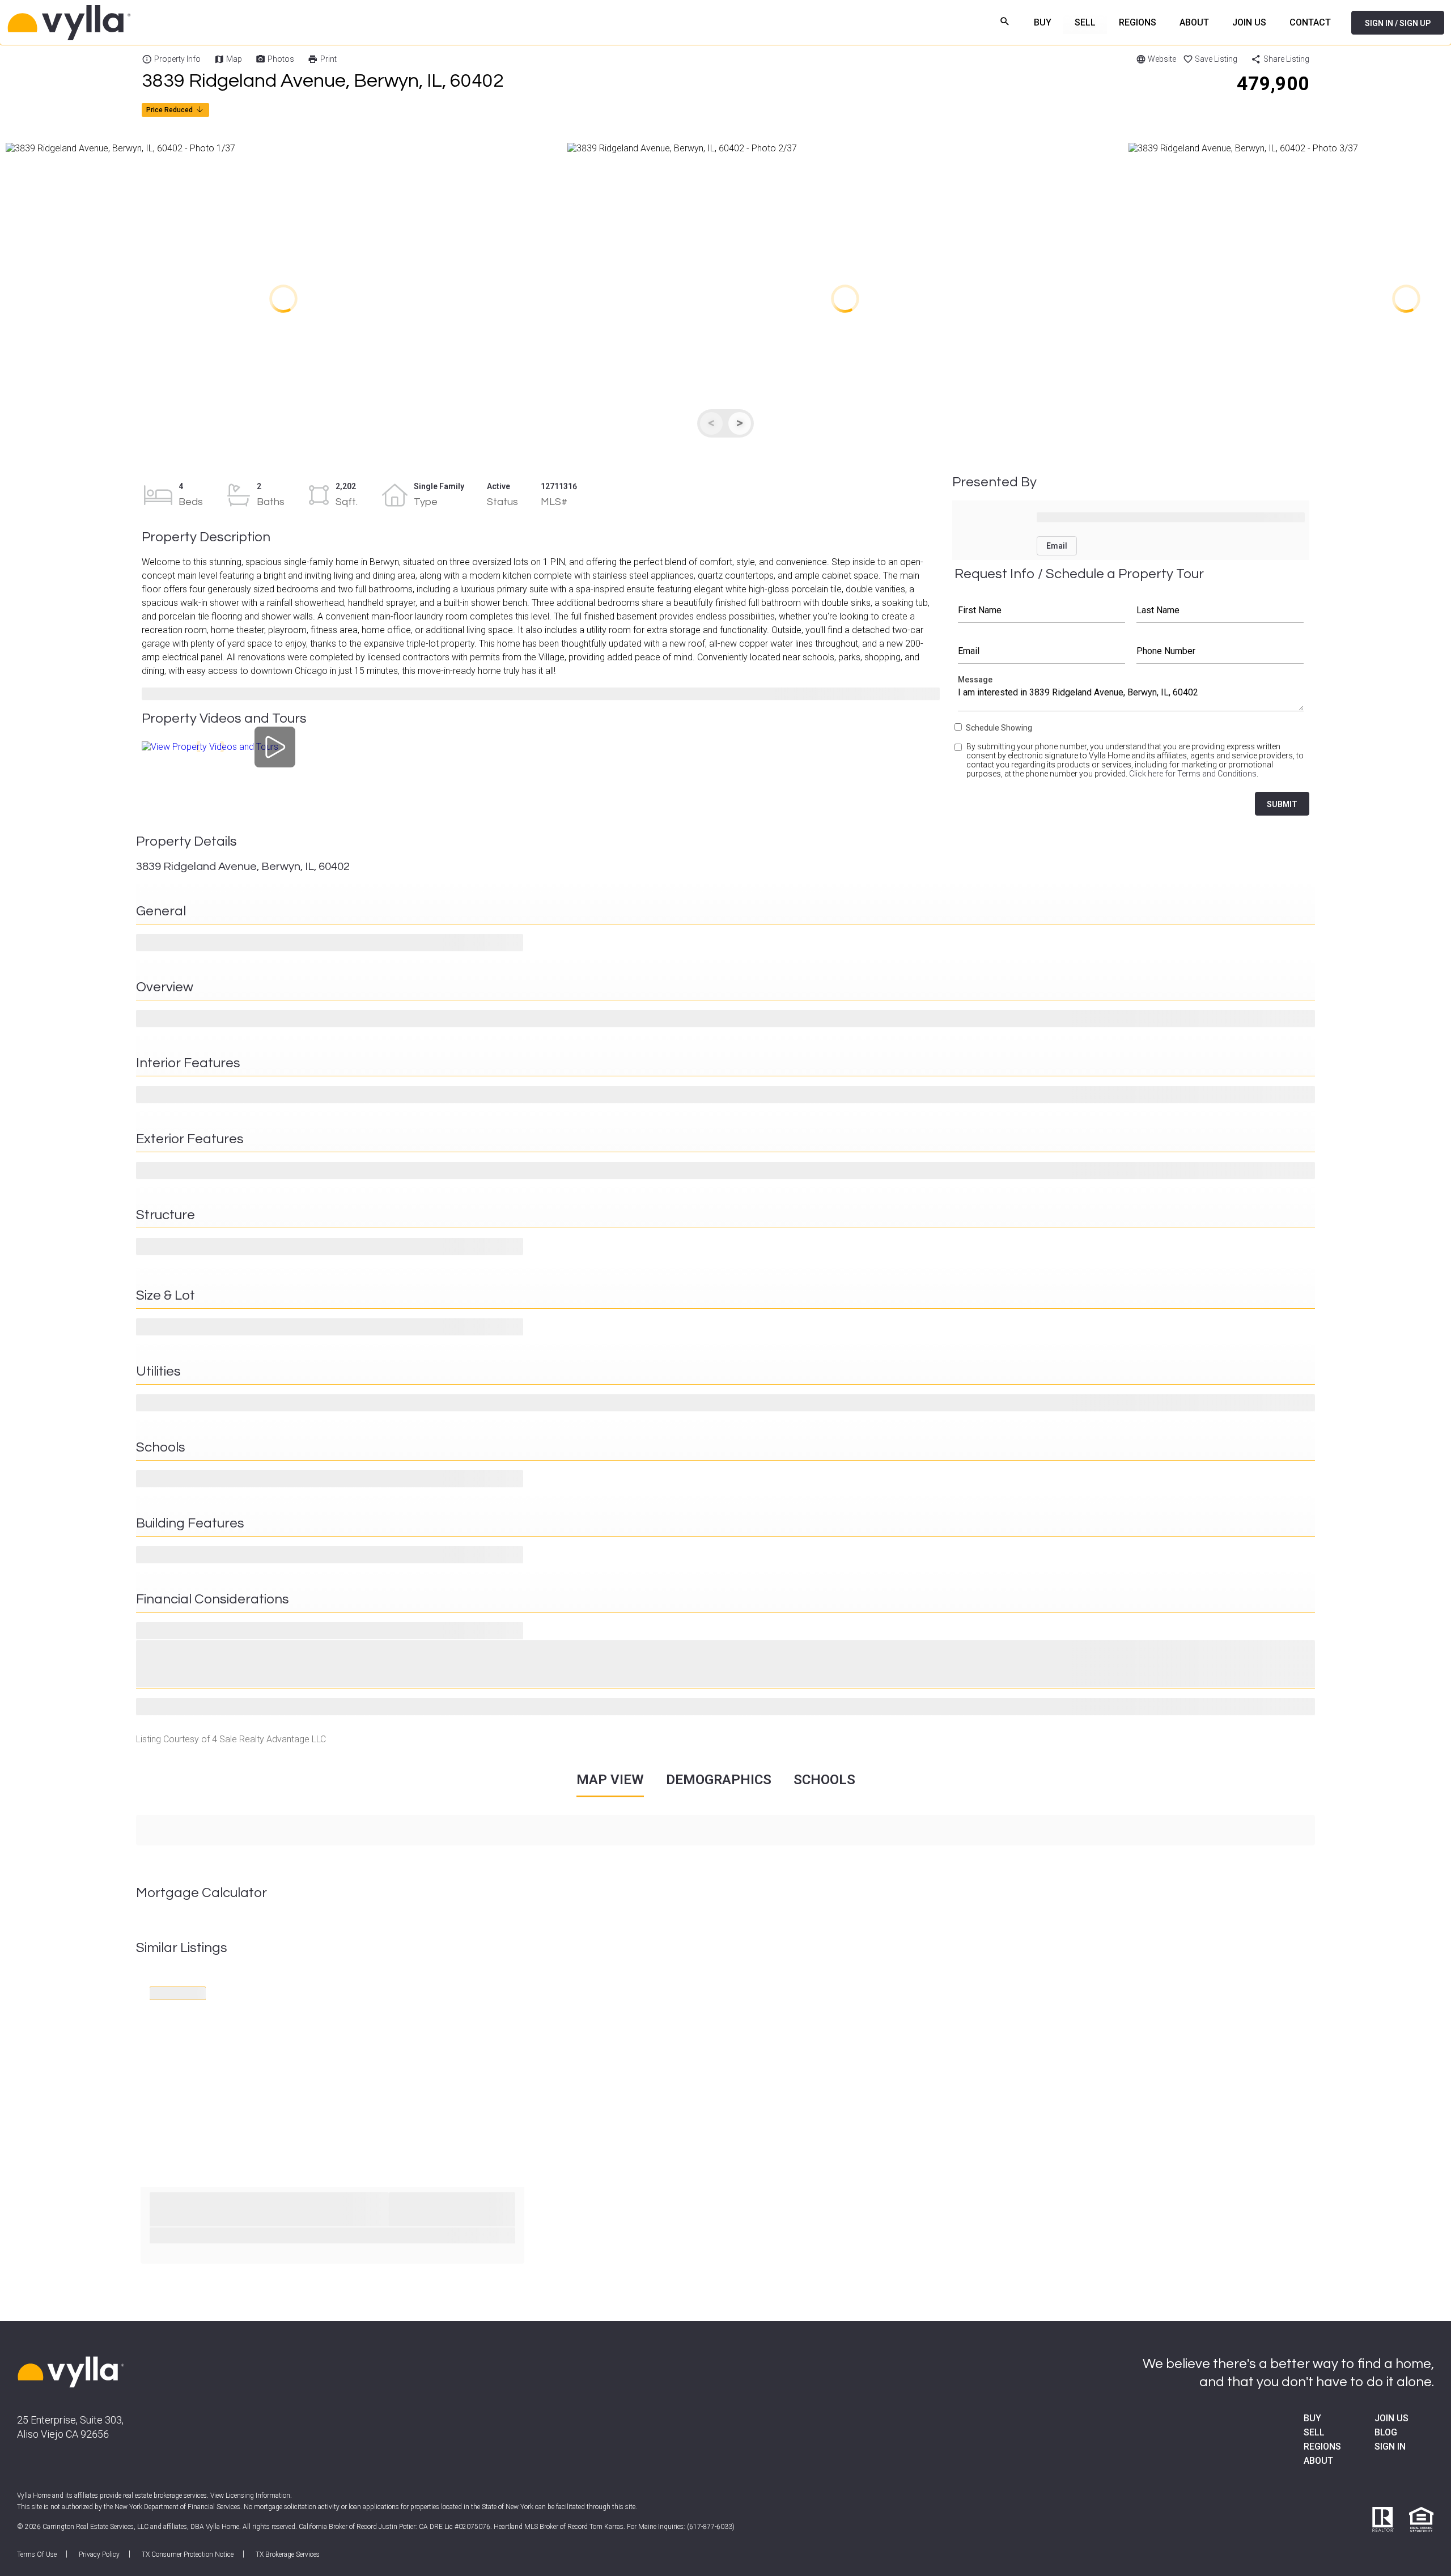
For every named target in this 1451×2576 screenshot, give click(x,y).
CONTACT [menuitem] (1310, 22)
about (1318, 2461)
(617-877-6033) (711, 2527)
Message (1131, 696)
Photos (281, 59)
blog (1386, 2432)
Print (328, 59)
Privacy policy (99, 2554)
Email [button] (1057, 546)
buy (1312, 2418)
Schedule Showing (999, 728)
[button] (283, 299)
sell (1314, 2432)
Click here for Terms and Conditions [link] (1193, 774)
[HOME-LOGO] (71, 2373)
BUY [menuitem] (1043, 22)
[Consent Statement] (959, 765)
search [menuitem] (1005, 21)
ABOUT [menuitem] (1194, 22)
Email (1041, 651)
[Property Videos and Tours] (275, 747)
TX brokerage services (288, 2554)
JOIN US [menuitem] (1249, 22)
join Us (1391, 2418)
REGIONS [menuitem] (1138, 22)
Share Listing (1286, 59)
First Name (1041, 610)
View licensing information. (251, 2496)
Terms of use (37, 2554)
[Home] (142, 23)
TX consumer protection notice (188, 2554)
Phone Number (1220, 651)
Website (1162, 59)
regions (1322, 2446)
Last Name (1220, 610)
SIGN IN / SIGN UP (1398, 23)
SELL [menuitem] (1085, 22)
